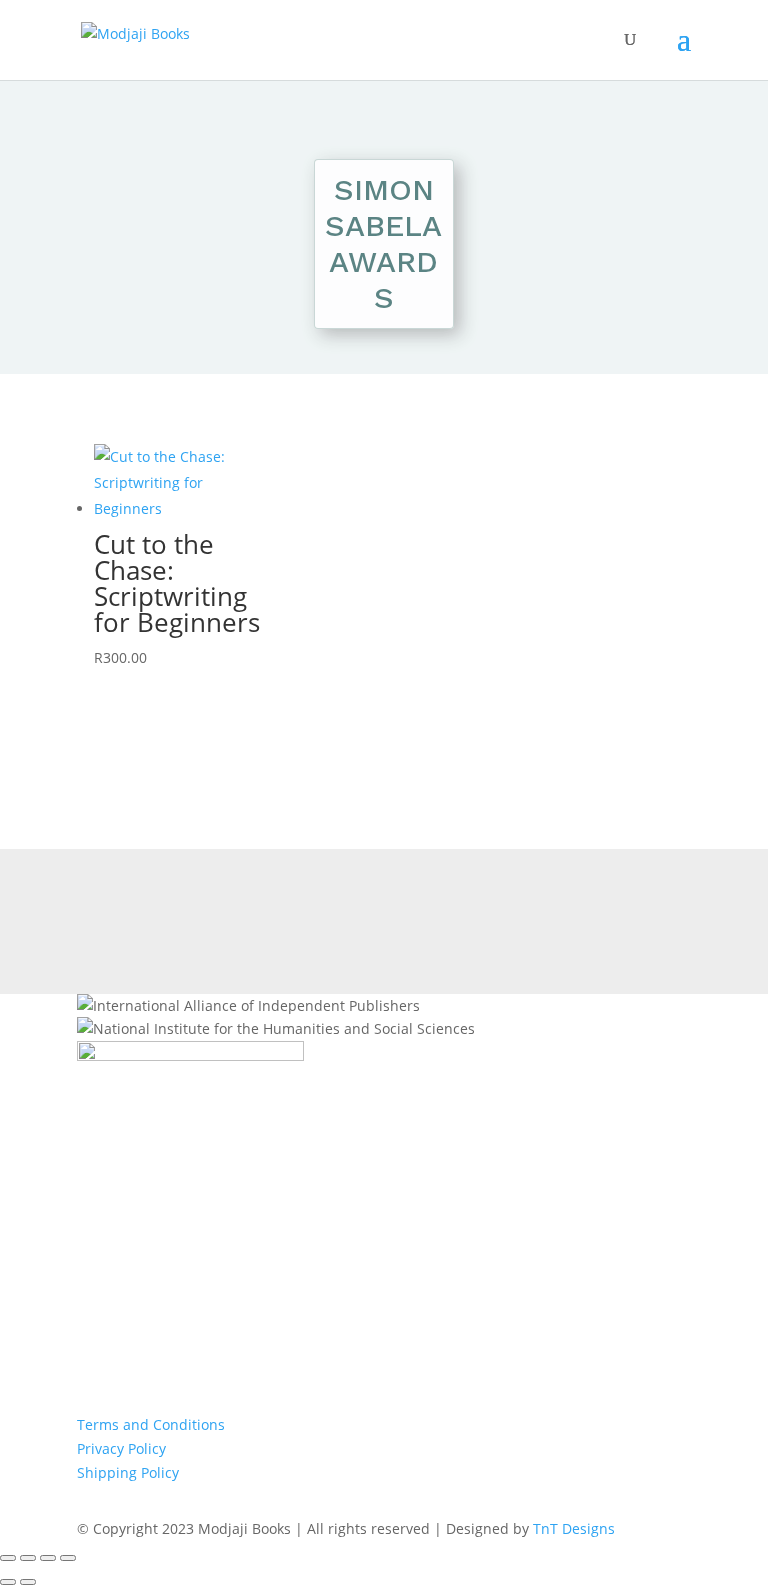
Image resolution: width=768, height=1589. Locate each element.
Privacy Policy (121, 1448)
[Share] (48, 1558)
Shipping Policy (128, 1472)
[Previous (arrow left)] (8, 1582)
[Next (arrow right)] (28, 1582)
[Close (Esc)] (68, 1558)
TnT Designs (574, 1528)
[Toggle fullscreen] (28, 1558)
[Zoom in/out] (8, 1558)
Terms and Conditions (151, 1424)
